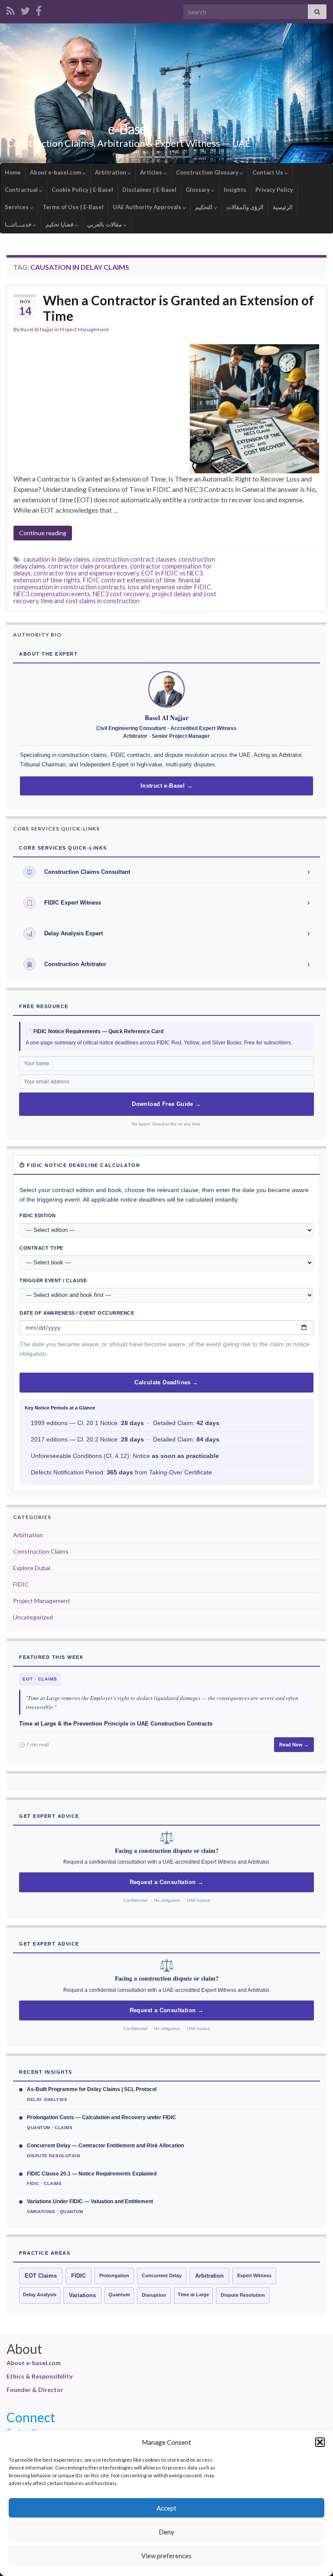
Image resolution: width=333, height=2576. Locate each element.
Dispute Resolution (243, 2295)
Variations (82, 2295)
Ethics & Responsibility (39, 2376)
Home (13, 172)
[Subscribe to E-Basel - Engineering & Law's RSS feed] (11, 9)
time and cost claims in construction (90, 601)
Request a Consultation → (167, 1882)
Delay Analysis (40, 2295)
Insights (235, 190)
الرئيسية (283, 207)
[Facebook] (39, 9)
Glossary (198, 190)
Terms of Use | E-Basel (73, 207)
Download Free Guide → (166, 1104)
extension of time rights (47, 580)
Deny (166, 2532)
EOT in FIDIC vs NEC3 (172, 573)
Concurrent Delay (162, 2275)
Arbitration (111, 172)
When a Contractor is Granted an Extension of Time (178, 308)
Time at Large (193, 2295)
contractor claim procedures (88, 566)
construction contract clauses (134, 559)
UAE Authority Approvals (148, 207)
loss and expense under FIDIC (170, 587)
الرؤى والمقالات (245, 207)
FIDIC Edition (38, 1215)
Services (17, 207)
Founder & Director (35, 2390)
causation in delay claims (57, 559)
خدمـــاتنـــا (19, 224)
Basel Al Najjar (37, 329)
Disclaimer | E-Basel (149, 190)
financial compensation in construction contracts (107, 583)
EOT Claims (41, 2276)
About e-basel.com (56, 172)
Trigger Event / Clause (53, 1280)
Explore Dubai (32, 1568)
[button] (320, 2442)
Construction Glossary (208, 172)
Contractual (22, 190)
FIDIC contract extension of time (129, 580)
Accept (166, 2508)
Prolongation (114, 2275)
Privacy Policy (274, 190)
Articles (152, 172)
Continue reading (43, 533)
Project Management (84, 329)
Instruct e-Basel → (166, 786)
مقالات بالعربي (105, 224)
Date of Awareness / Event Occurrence (77, 1313)
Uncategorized (33, 1617)
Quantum (119, 2295)
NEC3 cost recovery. (121, 594)
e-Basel (129, 129)
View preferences (166, 2556)
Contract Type (41, 1248)
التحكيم (204, 207)
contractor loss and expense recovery (86, 573)
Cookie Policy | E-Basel (82, 190)
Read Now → (294, 1745)
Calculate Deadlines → (166, 1383)
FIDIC (21, 1584)
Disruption (154, 2295)
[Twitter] (25, 9)
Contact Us (268, 172)
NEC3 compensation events (52, 594)
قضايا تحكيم (60, 224)
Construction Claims (41, 1551)
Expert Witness (254, 2275)
